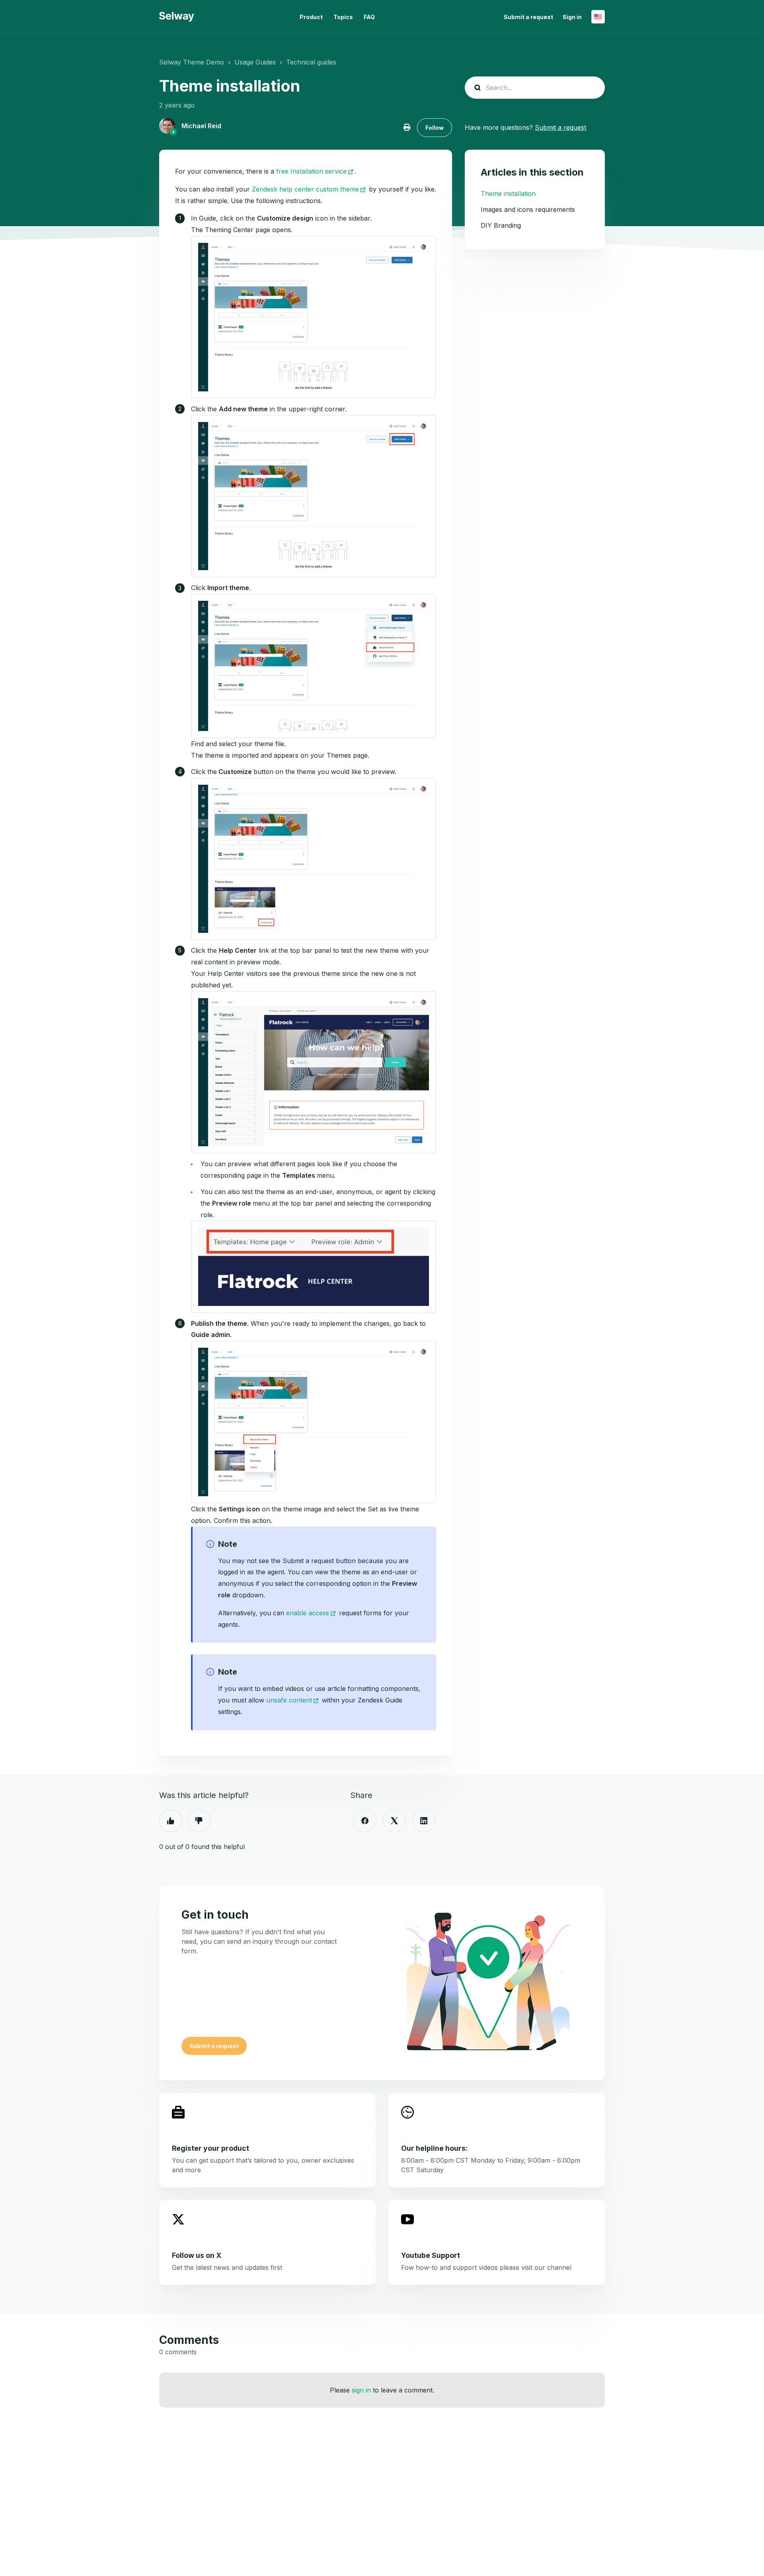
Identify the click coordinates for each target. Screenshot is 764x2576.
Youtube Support (431, 2255)
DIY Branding (501, 225)
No (199, 1821)
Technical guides (311, 62)
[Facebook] (365, 1821)
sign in (361, 2390)
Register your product (210, 2148)
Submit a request (528, 17)
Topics (343, 17)
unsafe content (289, 1700)
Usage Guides (255, 62)
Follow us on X (197, 2255)
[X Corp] (394, 1821)
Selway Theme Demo (192, 62)
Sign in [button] (572, 17)
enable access (308, 1613)
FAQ (369, 17)
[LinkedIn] (424, 1821)
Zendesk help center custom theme (305, 189)
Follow (435, 128)
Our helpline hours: (434, 2148)
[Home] (177, 17)
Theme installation (508, 193)
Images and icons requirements (528, 209)
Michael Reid (201, 126)
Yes (171, 1821)
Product (311, 17)
